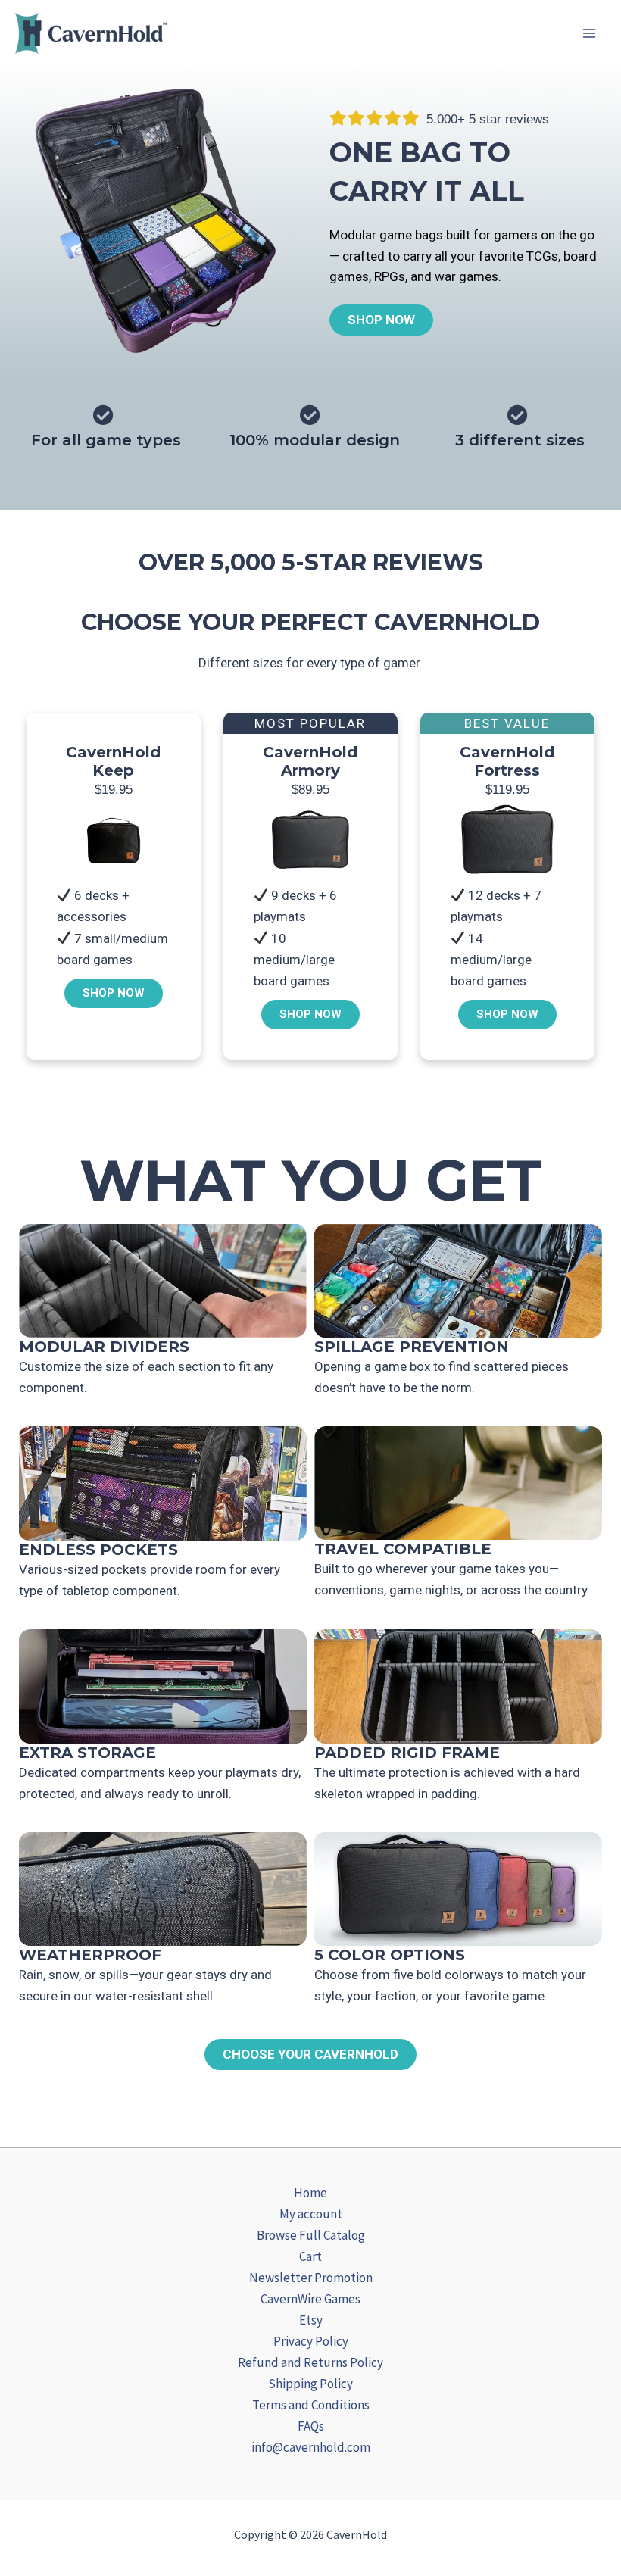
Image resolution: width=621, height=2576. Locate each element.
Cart (310, 2256)
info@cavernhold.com (311, 2447)
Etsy (311, 2320)
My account (311, 2214)
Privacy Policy (311, 2341)
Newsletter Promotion (311, 2278)
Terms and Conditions (311, 2405)
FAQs (311, 2426)
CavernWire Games (310, 2299)
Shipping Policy (310, 2384)
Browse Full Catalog (311, 2235)
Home (310, 2193)
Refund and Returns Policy (310, 2362)
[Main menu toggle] (589, 33)
